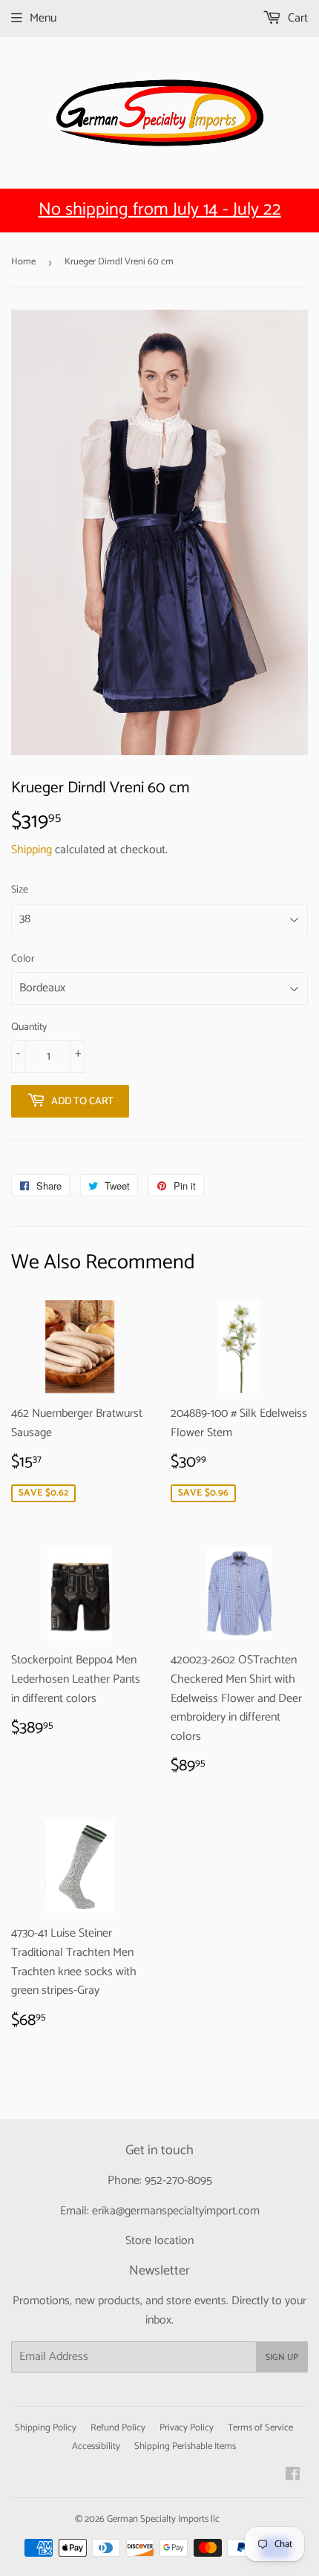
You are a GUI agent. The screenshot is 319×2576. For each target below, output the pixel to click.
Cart (296, 18)
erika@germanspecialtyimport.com (176, 2211)
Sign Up (282, 2357)
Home (23, 262)
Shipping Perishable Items (185, 2446)
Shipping (32, 850)
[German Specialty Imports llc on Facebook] (293, 2476)
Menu (43, 18)
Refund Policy (118, 2428)
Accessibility (96, 2446)
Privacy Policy (187, 2428)
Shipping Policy (46, 2428)
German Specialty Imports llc (163, 2519)
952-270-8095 (178, 2181)
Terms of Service (260, 2428)
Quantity (29, 1028)
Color (23, 959)
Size (20, 890)
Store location (159, 2241)
